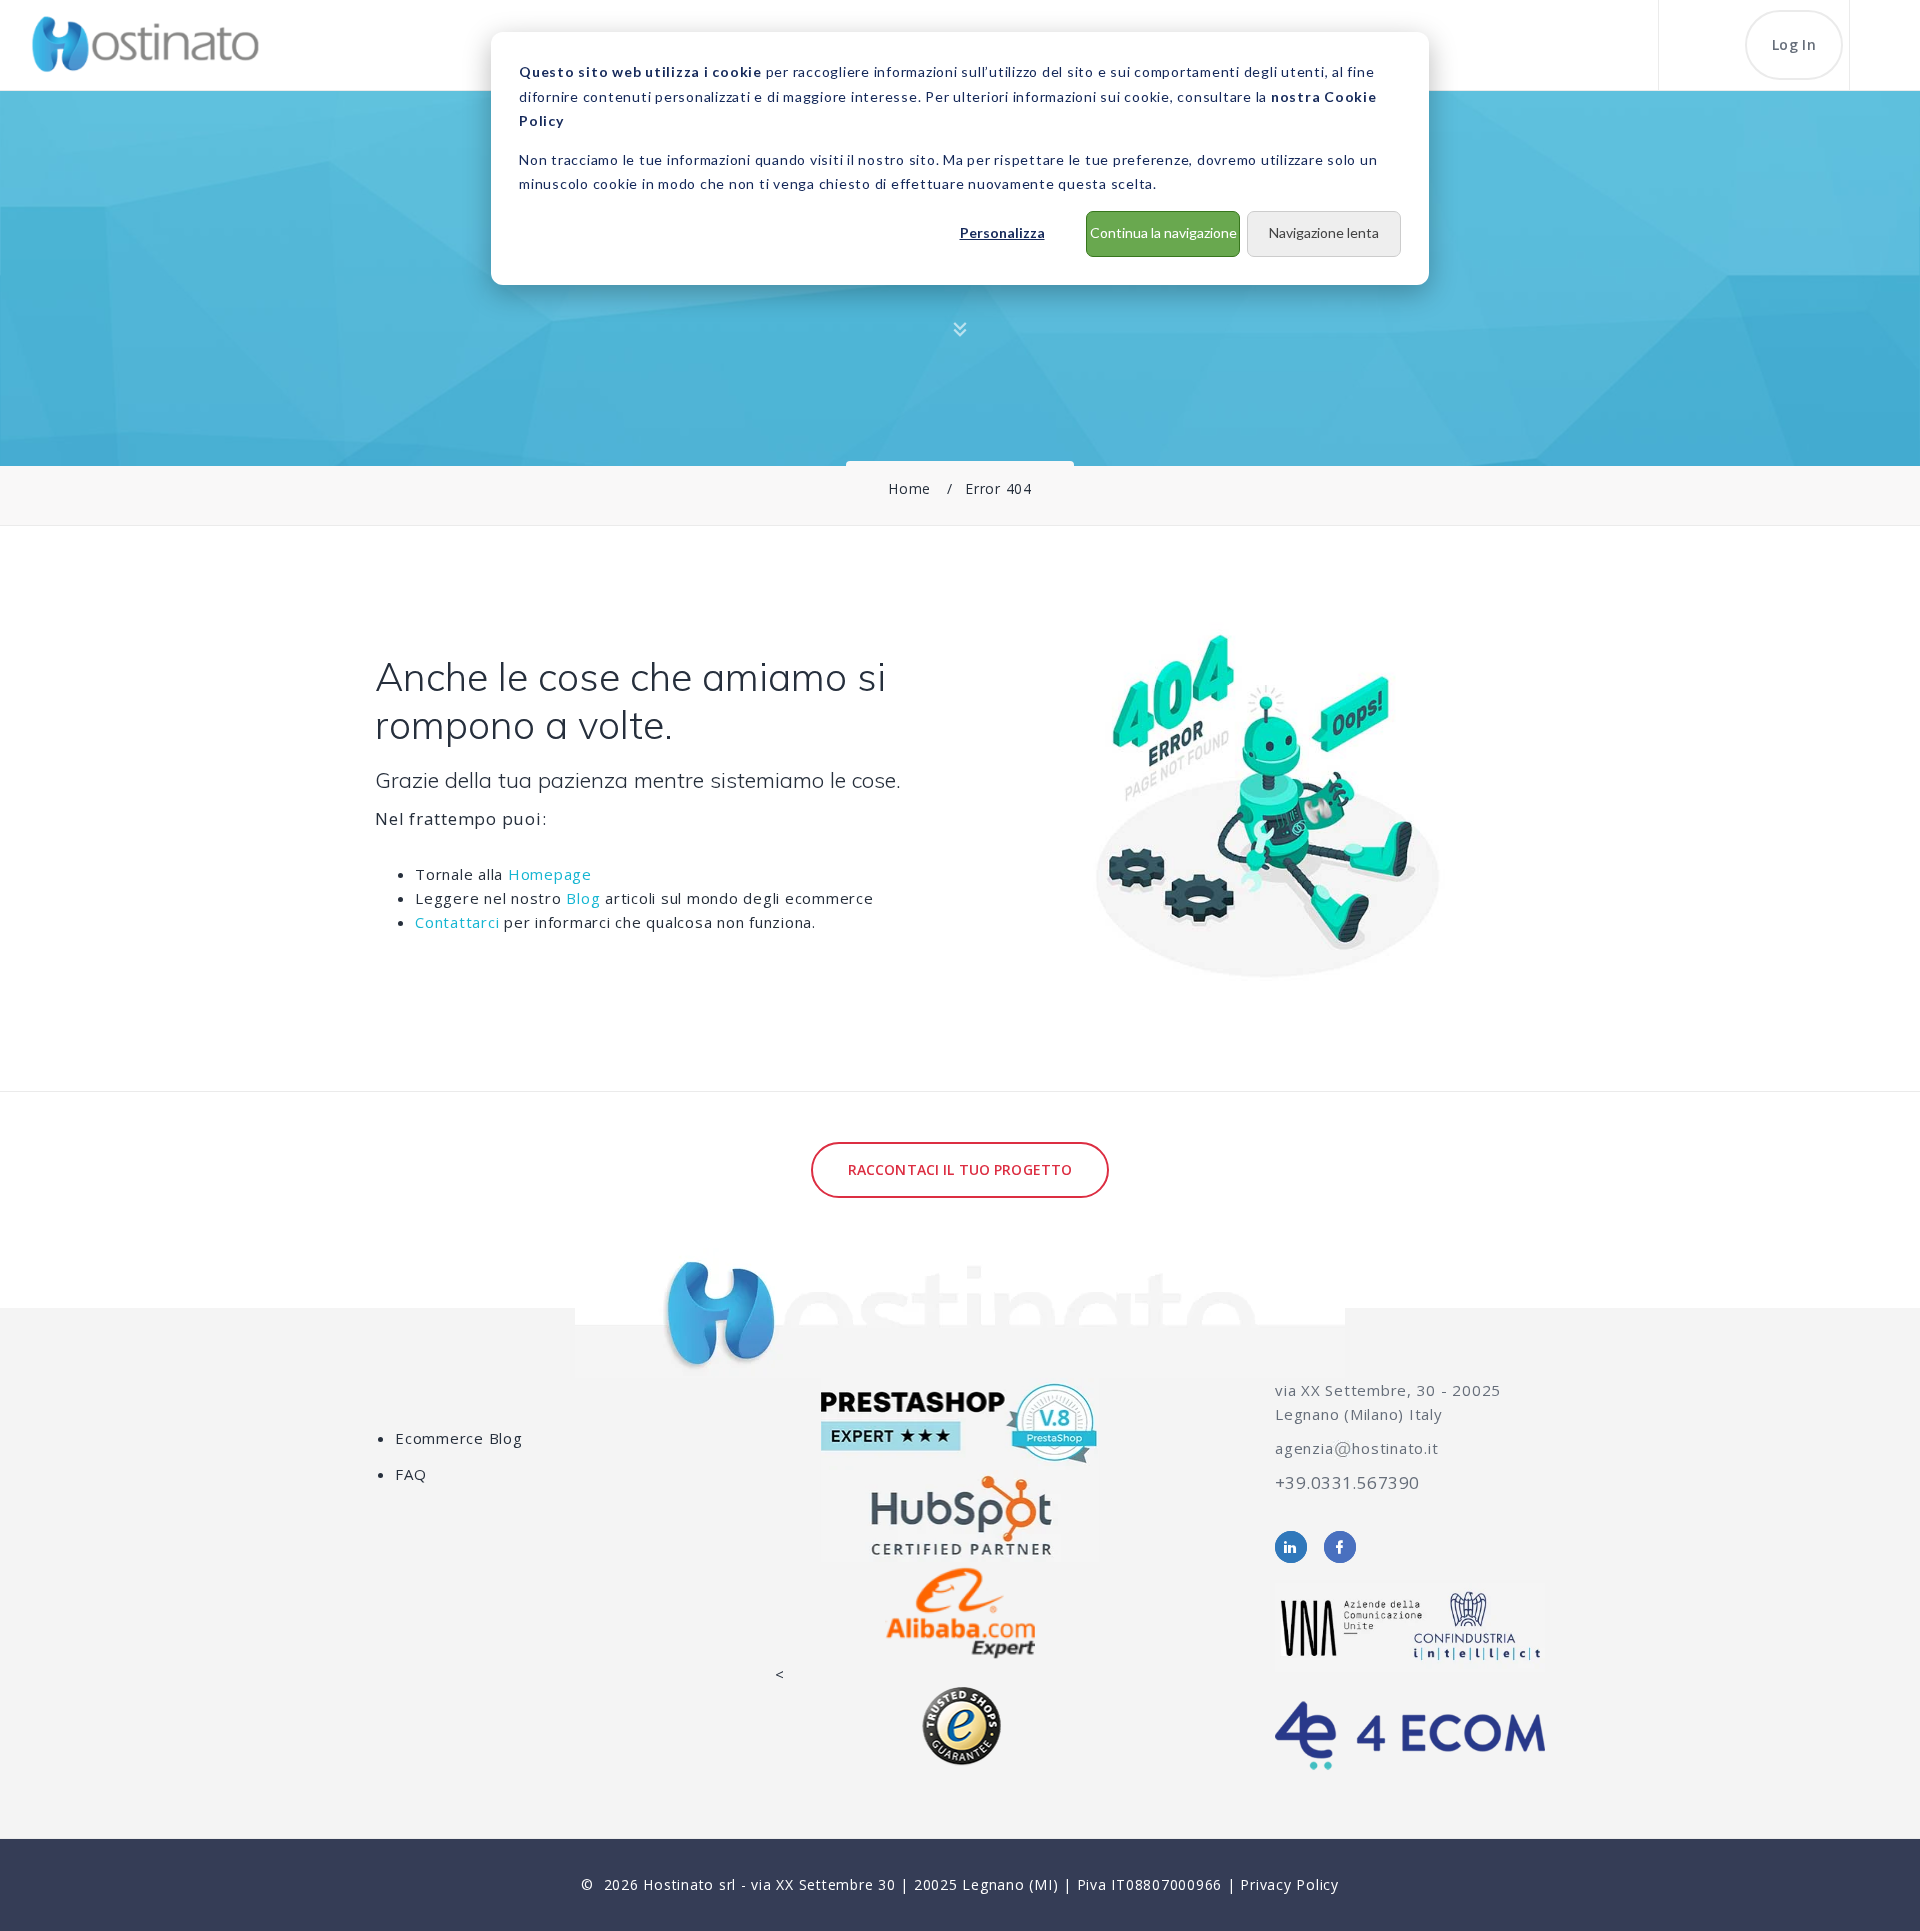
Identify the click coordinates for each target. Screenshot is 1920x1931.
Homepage (550, 874)
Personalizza (1002, 232)
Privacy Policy (1289, 1884)
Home (909, 488)
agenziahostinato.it (1356, 1448)
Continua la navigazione (1163, 232)
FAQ (410, 1474)
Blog (583, 898)
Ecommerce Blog (459, 1438)
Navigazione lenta (1324, 232)
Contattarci (457, 922)
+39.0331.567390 (1347, 1482)
